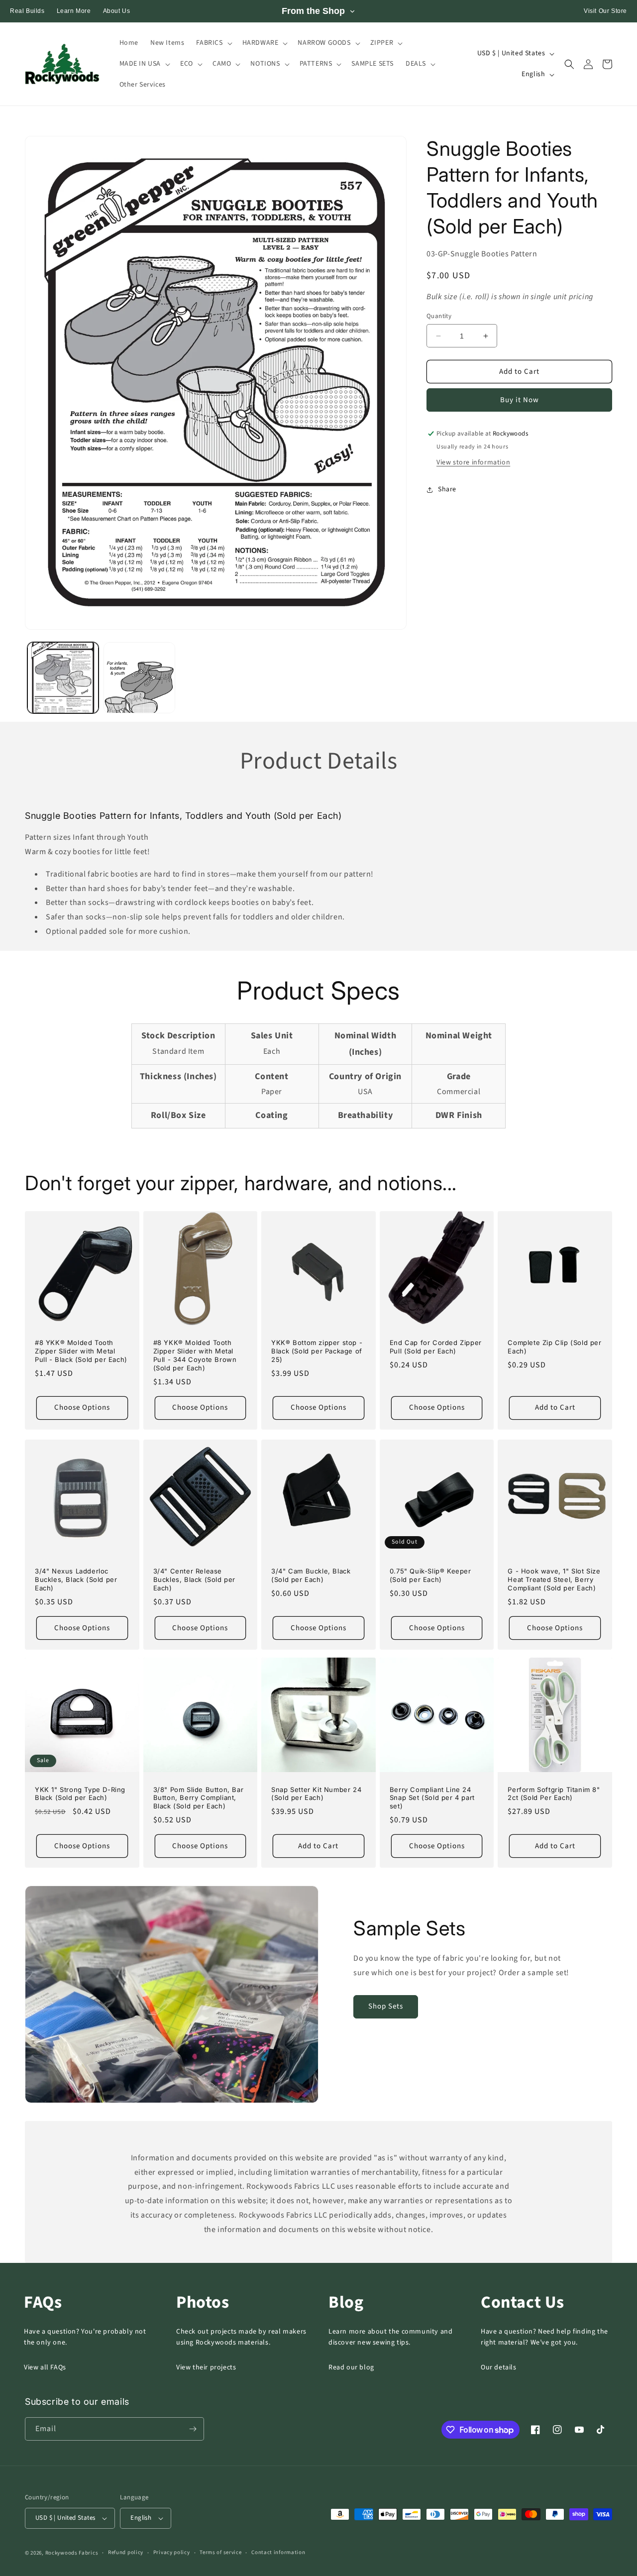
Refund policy (126, 2552)
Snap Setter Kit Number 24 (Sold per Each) (316, 1794)
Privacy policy (172, 2552)
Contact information (278, 2552)
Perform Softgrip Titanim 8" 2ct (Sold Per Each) (554, 1794)
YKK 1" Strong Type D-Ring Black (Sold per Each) (80, 1794)
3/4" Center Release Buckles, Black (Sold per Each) (194, 1579)
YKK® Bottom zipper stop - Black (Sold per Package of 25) (317, 1351)
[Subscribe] (193, 2429)
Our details (499, 2367)
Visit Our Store (605, 11)
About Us (117, 11)
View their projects (206, 2367)
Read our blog (351, 2367)
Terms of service (220, 2552)
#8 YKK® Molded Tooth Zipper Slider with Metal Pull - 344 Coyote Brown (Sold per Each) (195, 1355)
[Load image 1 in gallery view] (63, 678)
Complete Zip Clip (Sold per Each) (554, 1347)
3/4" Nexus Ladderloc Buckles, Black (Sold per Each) (76, 1579)
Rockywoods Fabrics (72, 2553)
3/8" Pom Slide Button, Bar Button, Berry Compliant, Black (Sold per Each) (199, 1798)
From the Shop (313, 11)
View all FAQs (45, 2367)
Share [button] (447, 489)
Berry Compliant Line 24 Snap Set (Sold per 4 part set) (432, 1798)
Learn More (74, 11)
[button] (213, 43)
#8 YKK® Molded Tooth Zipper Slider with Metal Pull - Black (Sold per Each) (81, 1351)
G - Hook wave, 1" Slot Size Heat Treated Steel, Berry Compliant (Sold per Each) (554, 1579)
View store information (473, 462)
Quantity (439, 316)
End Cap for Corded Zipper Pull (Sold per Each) (436, 1347)
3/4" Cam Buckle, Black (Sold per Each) (311, 1575)
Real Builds (27, 11)
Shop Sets (386, 2006)
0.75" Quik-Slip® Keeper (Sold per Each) (430, 1575)
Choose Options (82, 1407)
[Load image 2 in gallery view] (139, 678)
